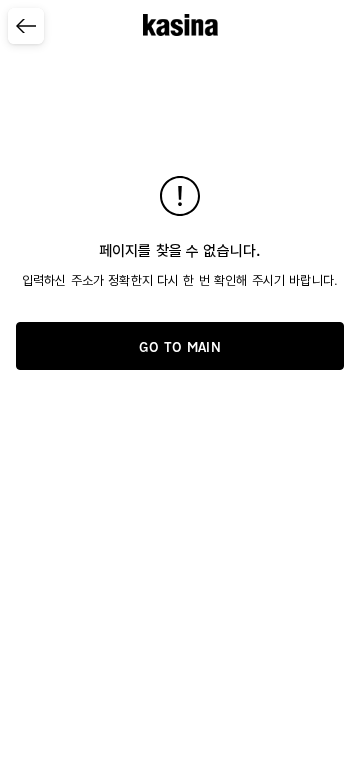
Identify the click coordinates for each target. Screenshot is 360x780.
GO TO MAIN (180, 347)
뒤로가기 (22, 43)
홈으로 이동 (180, 24)
